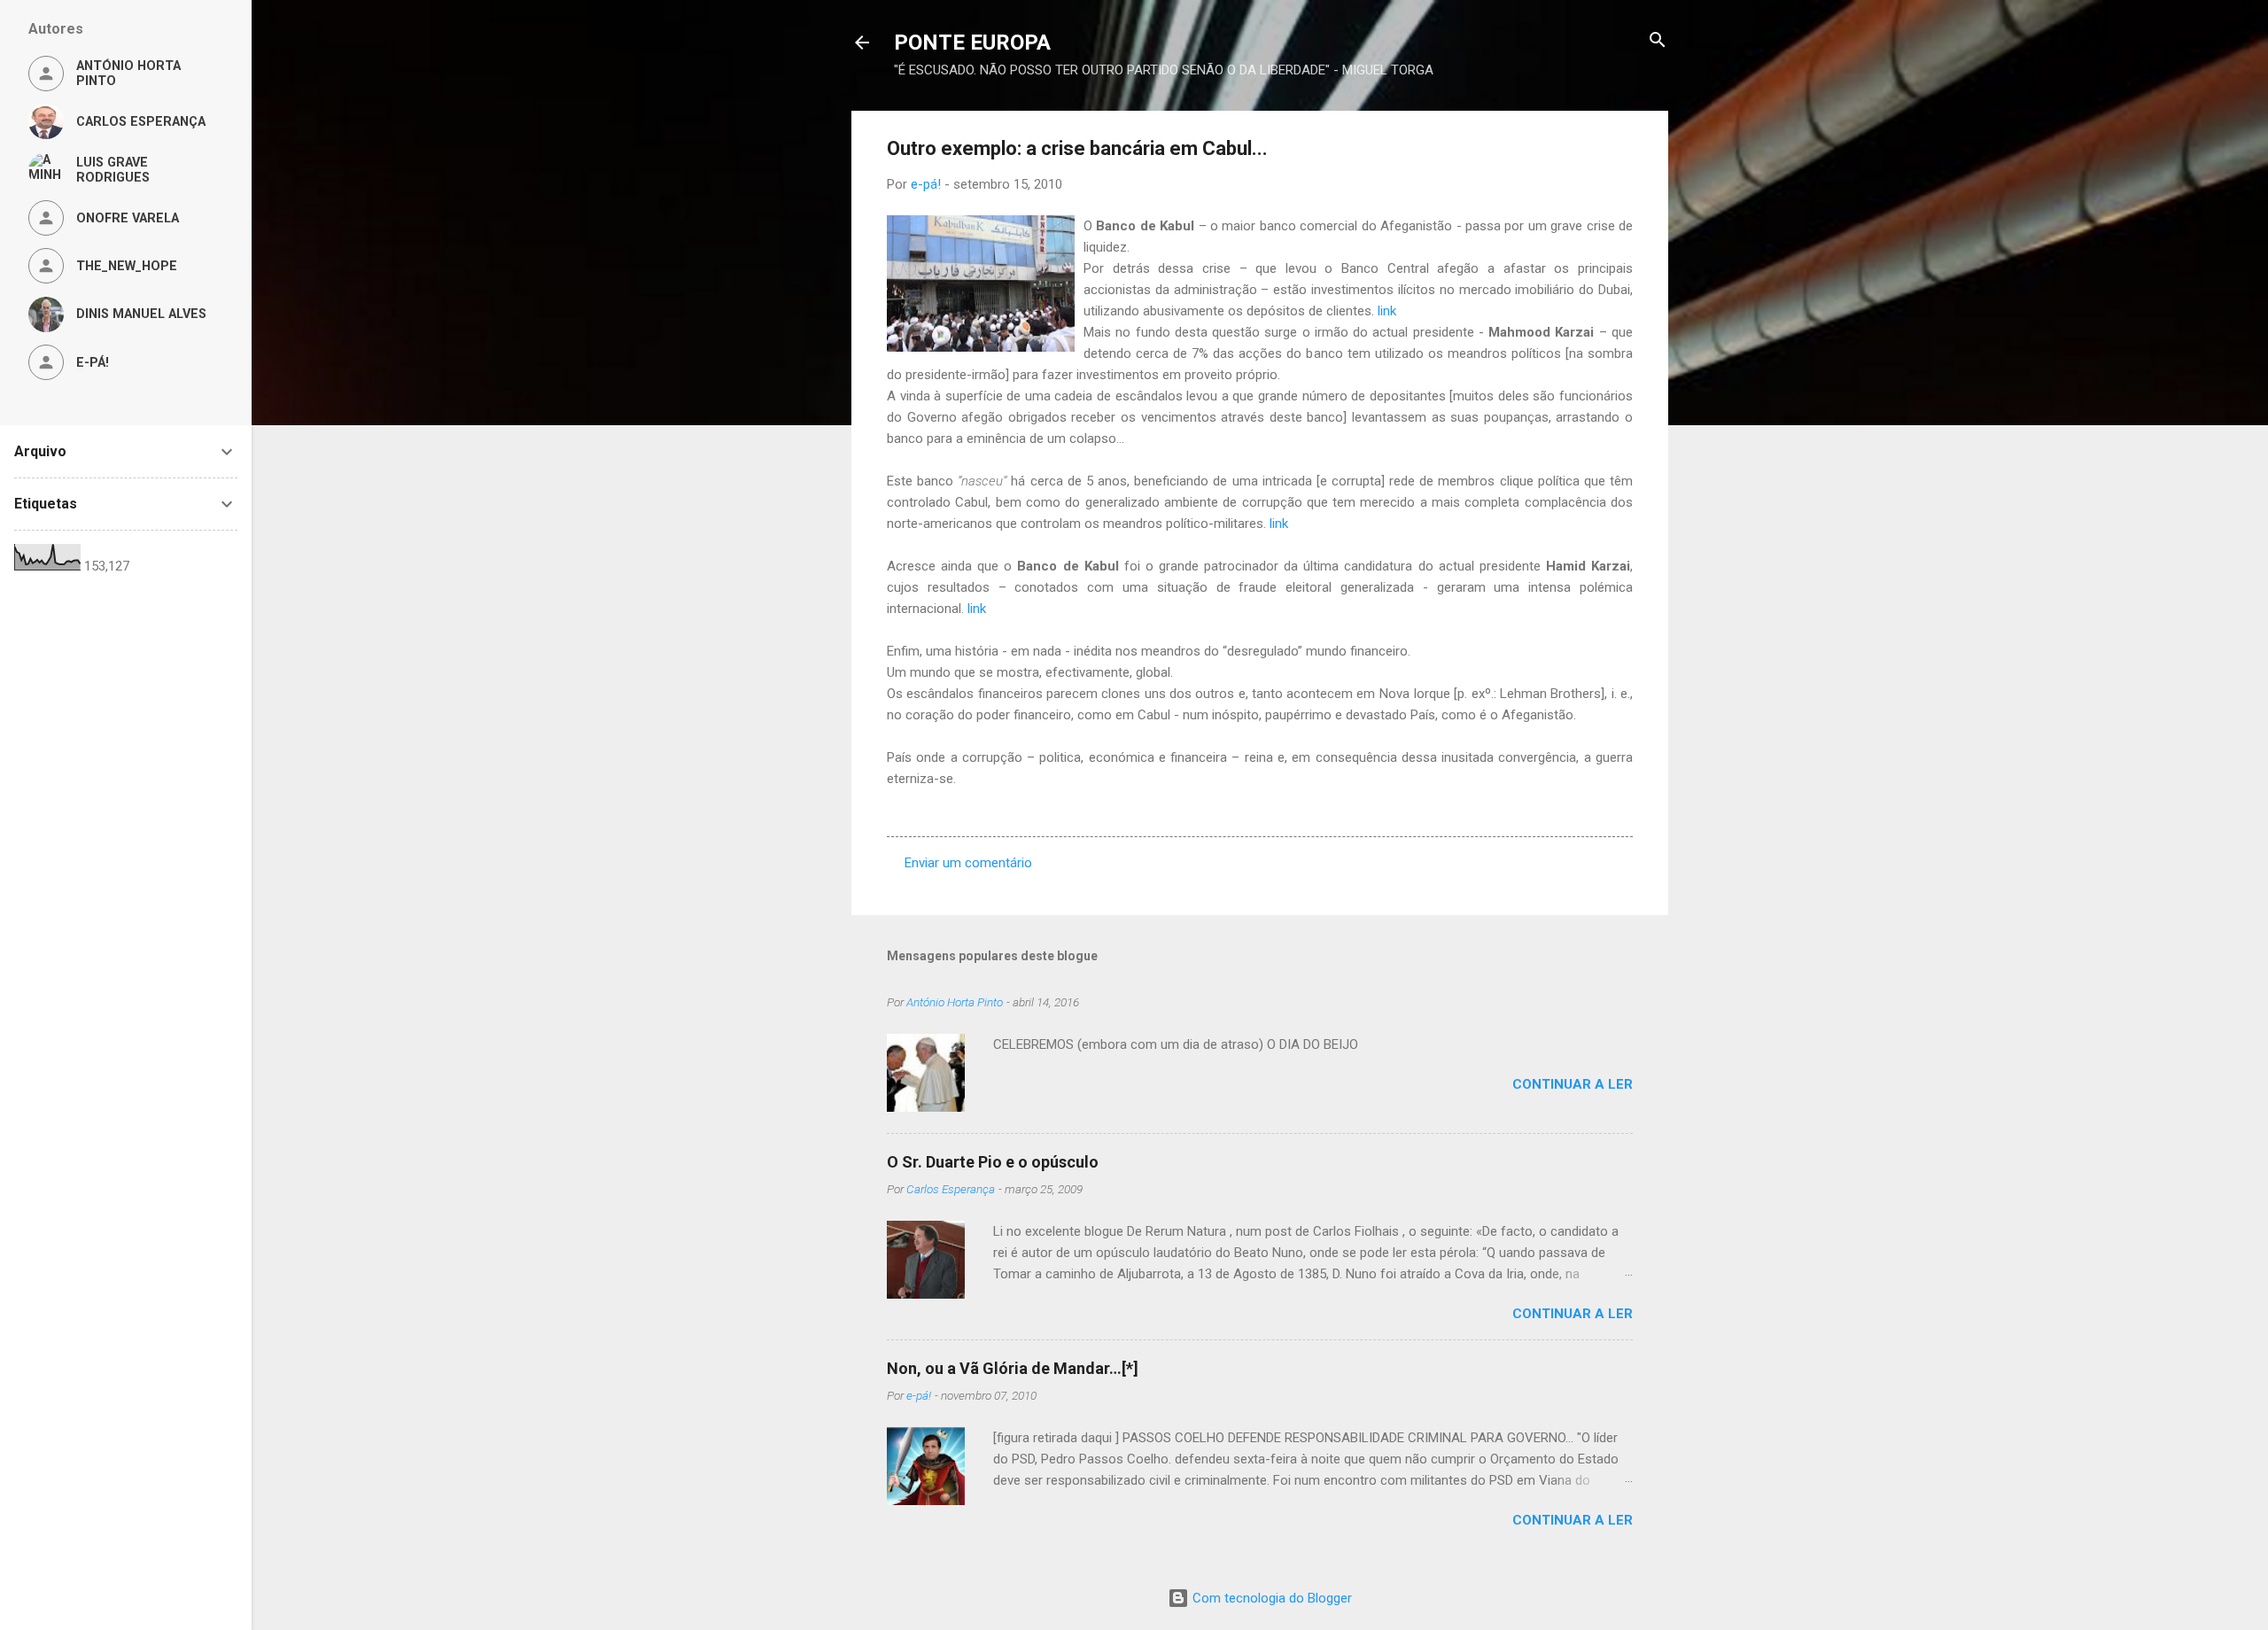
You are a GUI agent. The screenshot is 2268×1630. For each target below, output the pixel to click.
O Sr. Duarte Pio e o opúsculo (993, 1162)
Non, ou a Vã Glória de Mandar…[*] (1013, 1368)
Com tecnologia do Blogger (1270, 1598)
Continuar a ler (1573, 1084)
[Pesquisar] (1658, 41)
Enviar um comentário (968, 863)
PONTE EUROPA (972, 43)
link (1387, 311)
